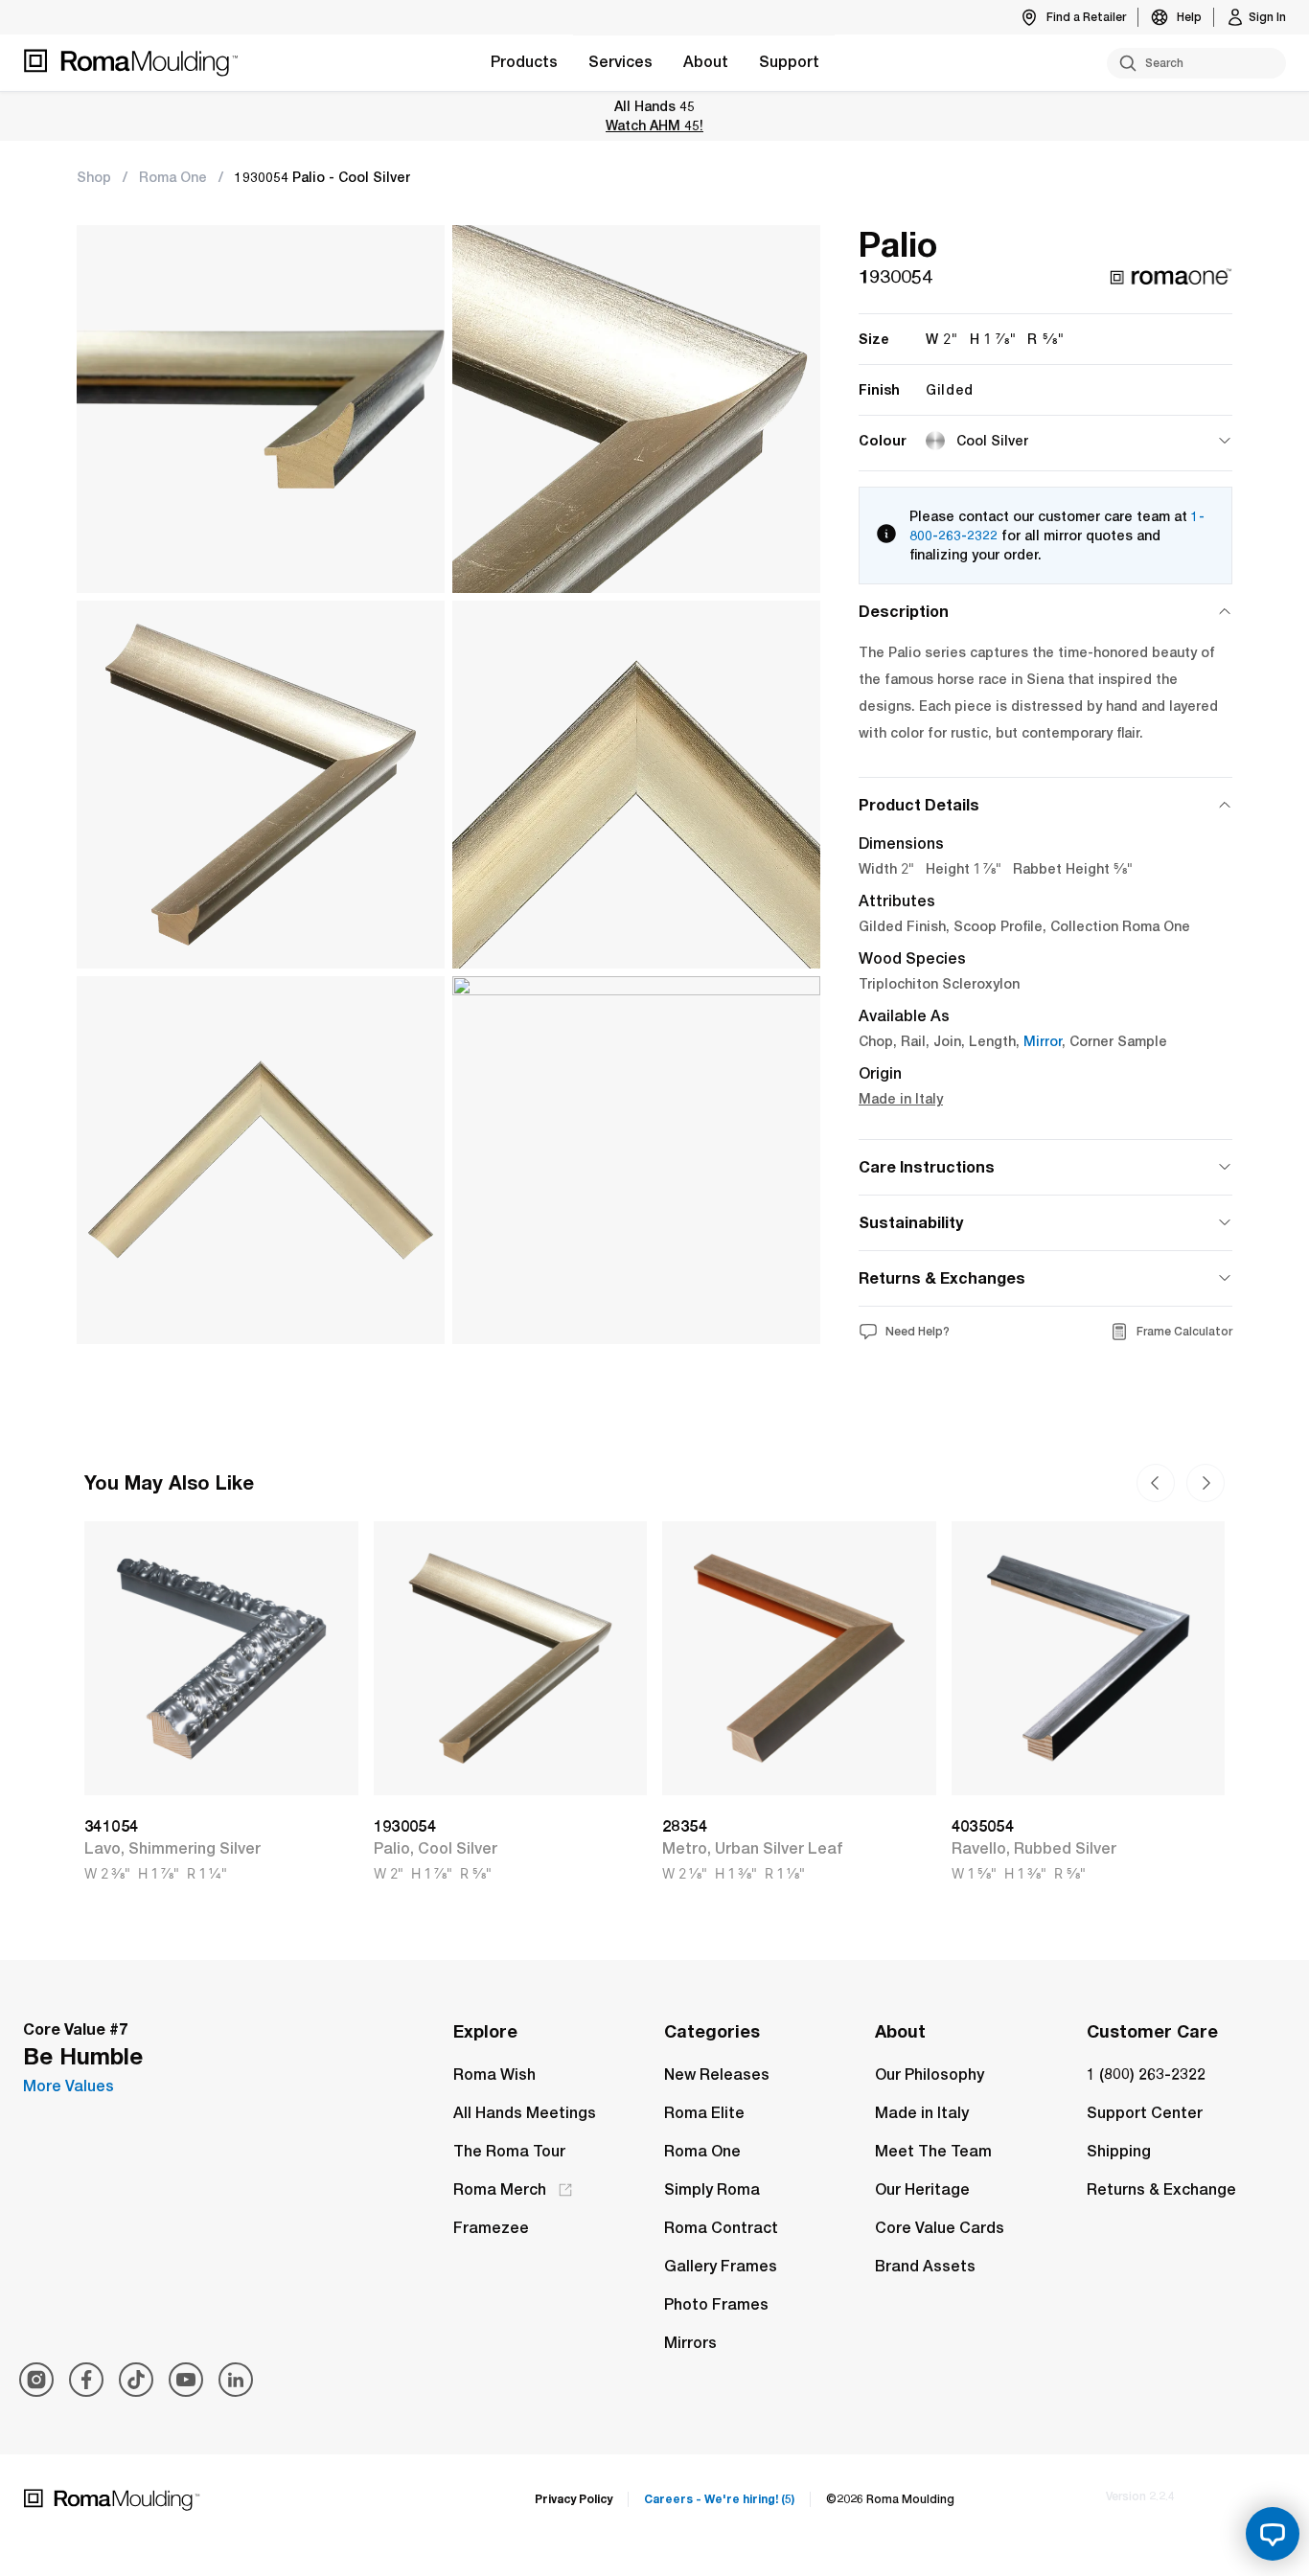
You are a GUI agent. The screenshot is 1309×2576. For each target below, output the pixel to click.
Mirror (1043, 1041)
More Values (69, 2086)
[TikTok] (136, 2380)
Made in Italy (901, 1099)
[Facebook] (86, 2380)
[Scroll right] (1156, 1483)
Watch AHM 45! (654, 125)
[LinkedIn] (236, 2380)
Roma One (173, 177)
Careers (719, 2499)
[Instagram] (36, 2380)
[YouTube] (186, 2380)
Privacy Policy (574, 2499)
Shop (94, 177)
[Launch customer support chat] (1273, 2534)
